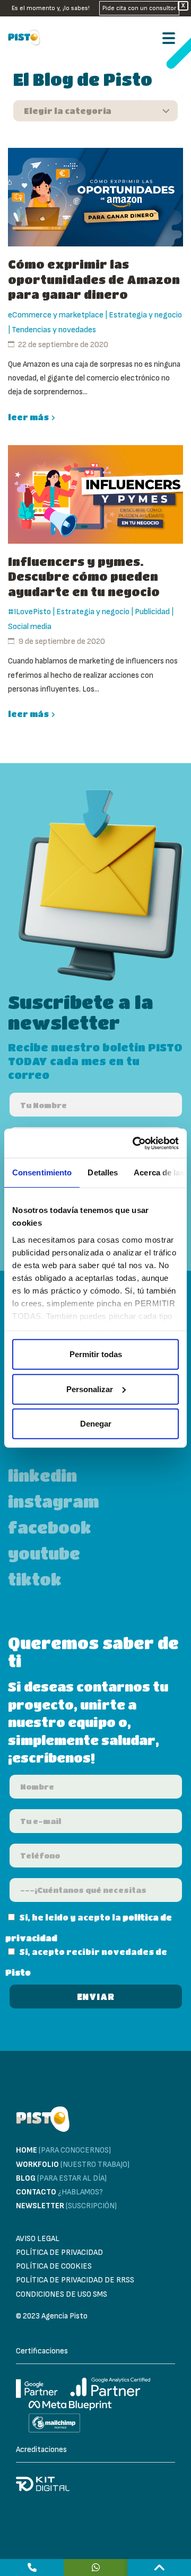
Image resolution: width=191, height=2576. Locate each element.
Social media (30, 627)
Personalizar (90, 1389)
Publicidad (152, 612)
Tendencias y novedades (54, 330)
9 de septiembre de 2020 (62, 641)
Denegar (96, 1424)
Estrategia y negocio (145, 315)
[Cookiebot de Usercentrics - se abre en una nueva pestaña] (135, 1143)
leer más (28, 417)
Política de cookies (54, 2266)
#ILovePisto (29, 612)
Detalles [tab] (103, 1172)
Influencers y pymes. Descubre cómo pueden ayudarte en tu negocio (84, 577)
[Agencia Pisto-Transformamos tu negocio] (27, 38)
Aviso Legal (38, 2239)
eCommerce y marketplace (56, 315)
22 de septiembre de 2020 (63, 345)
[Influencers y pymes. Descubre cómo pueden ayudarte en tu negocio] (95, 494)
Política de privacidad (59, 2252)
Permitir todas (96, 1354)
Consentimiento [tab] (42, 1172)
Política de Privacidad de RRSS (75, 2280)
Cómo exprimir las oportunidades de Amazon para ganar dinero (94, 279)
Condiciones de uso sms (62, 2294)
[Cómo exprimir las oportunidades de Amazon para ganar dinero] (95, 197)
